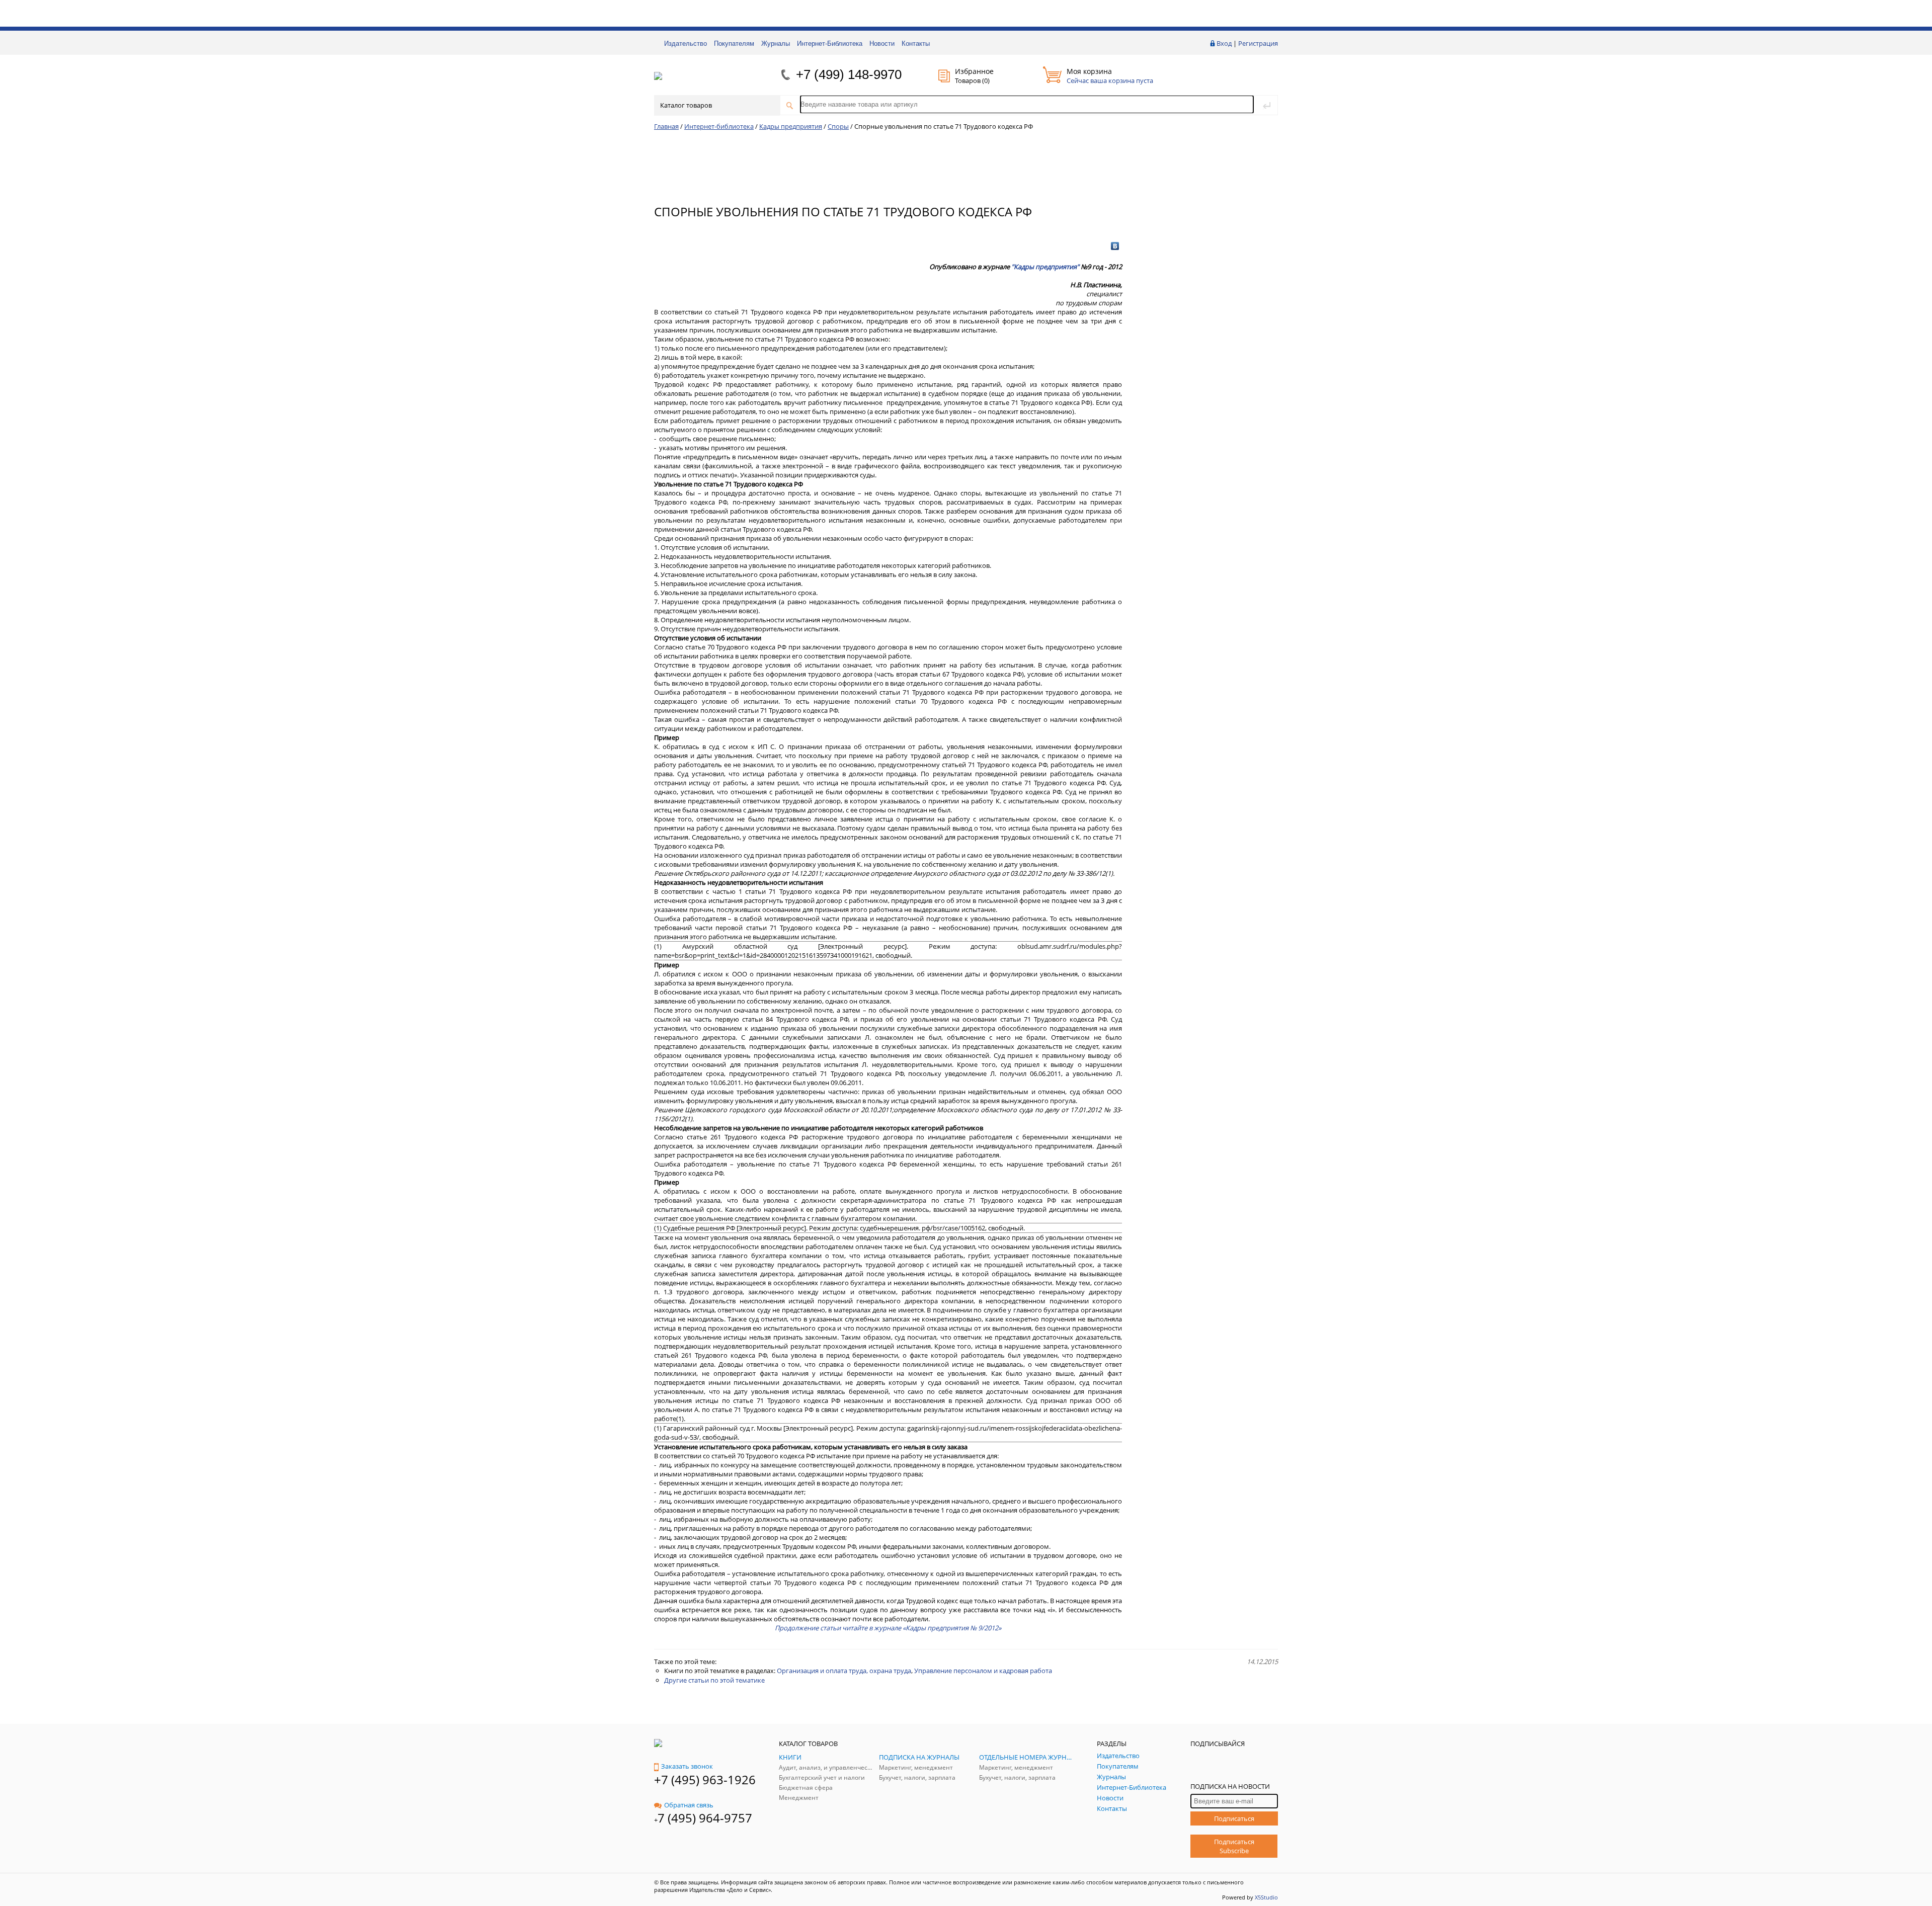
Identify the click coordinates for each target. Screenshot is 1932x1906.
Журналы (776, 44)
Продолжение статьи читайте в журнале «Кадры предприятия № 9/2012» (888, 1628)
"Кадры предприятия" (1045, 267)
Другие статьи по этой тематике (714, 1680)
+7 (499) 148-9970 (849, 74)
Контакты (916, 44)
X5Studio (1266, 1897)
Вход (1224, 43)
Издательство (686, 44)
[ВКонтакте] (1115, 246)
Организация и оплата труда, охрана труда (844, 1671)
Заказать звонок (687, 1766)
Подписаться (1234, 1818)
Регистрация (1258, 43)
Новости (882, 44)
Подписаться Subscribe (1234, 1846)
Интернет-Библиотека (830, 44)
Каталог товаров (686, 105)
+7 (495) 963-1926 (705, 1779)
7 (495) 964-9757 (705, 1818)
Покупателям (734, 44)
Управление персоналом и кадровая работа (983, 1671)
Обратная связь (689, 1805)
